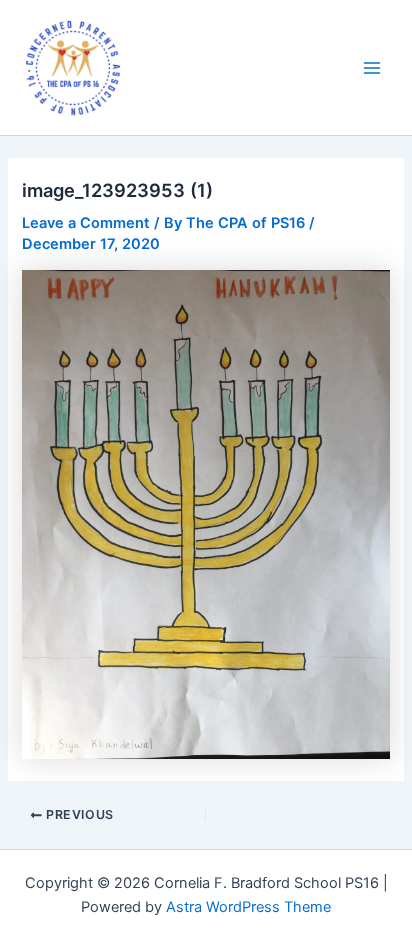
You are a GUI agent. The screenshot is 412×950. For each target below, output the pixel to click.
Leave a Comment (86, 223)
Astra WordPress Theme (248, 907)
